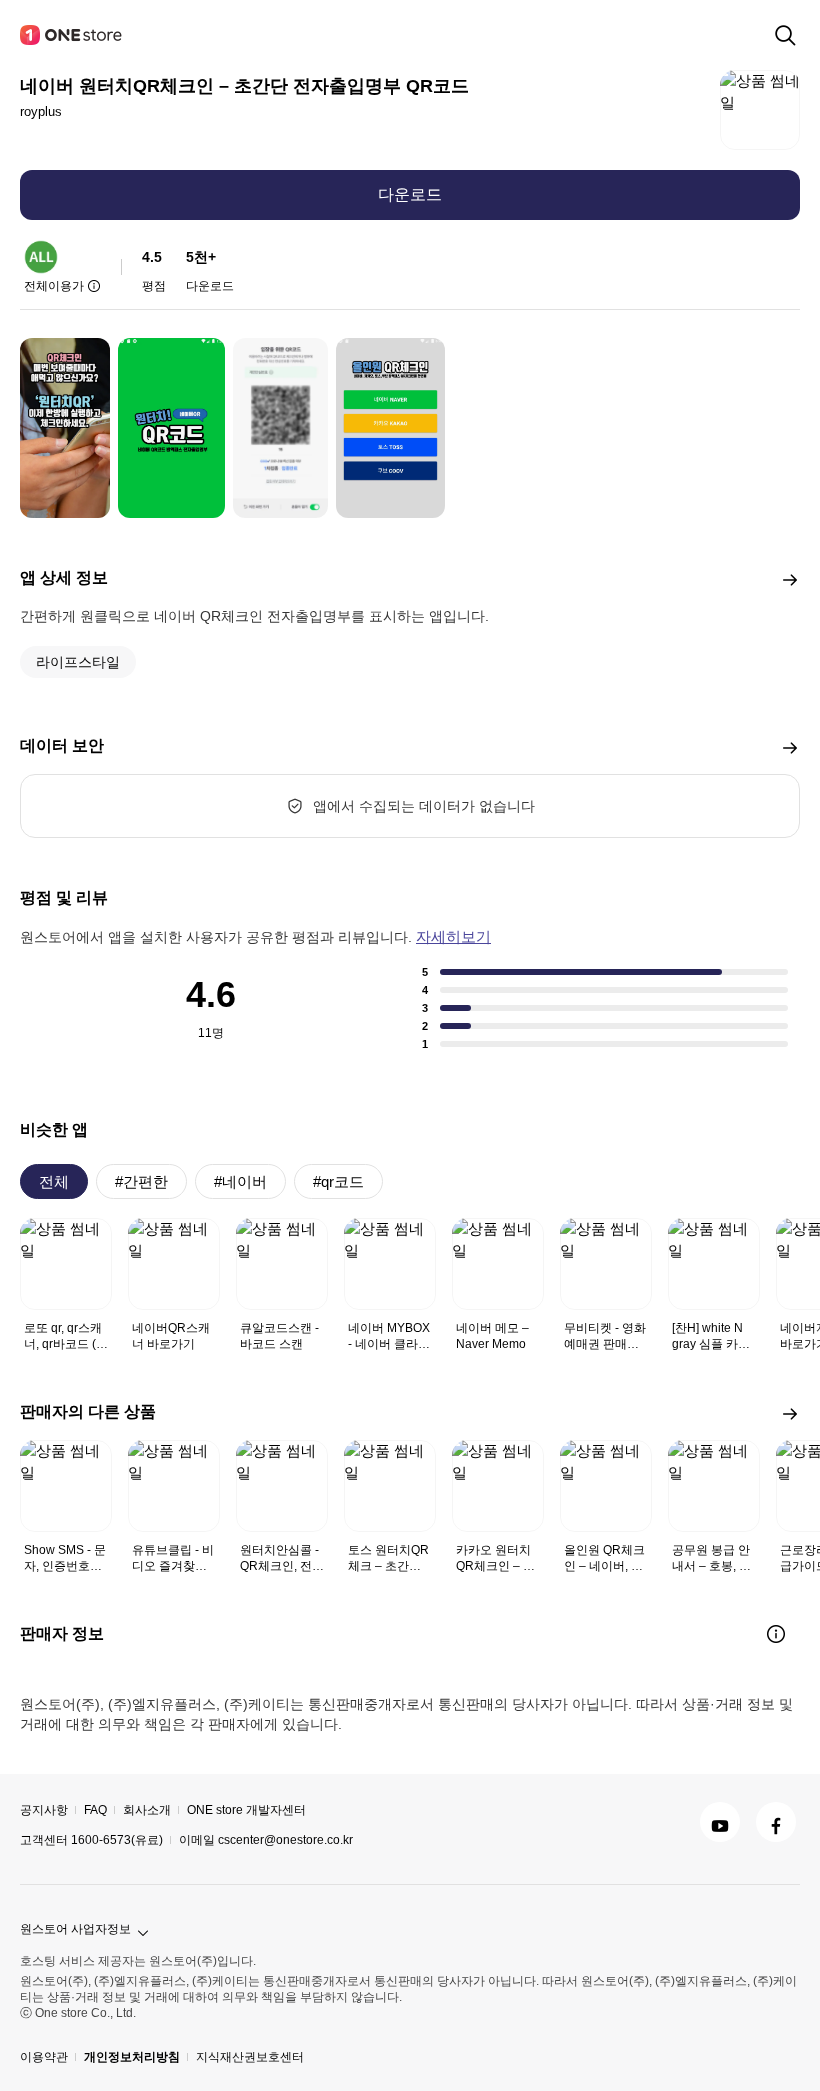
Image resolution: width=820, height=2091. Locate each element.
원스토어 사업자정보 (75, 1929)
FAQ (95, 1810)
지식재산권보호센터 (250, 2057)
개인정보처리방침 (132, 2057)
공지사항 (44, 1810)
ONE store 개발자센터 (246, 1810)
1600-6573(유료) (117, 1840)
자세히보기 (453, 936)
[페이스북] (776, 1822)
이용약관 (44, 2057)
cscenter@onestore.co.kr (285, 1840)
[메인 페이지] (72, 35)
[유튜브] (720, 1822)
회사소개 (147, 1810)
